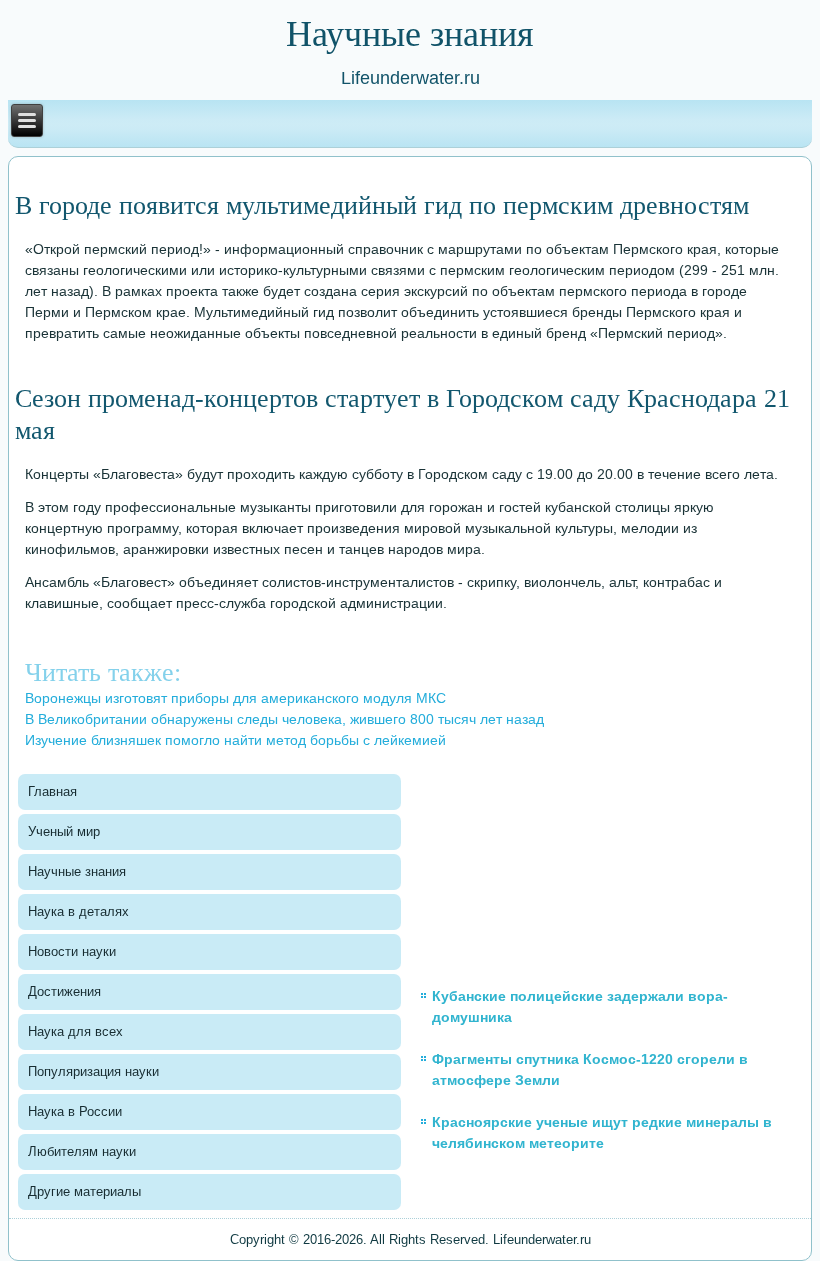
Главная (52, 791)
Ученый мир (64, 831)
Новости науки (72, 951)
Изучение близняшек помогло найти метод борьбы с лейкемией (235, 740)
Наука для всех (75, 1031)
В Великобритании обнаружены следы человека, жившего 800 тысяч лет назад (284, 719)
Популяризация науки (93, 1071)
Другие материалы (84, 1191)
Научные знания (77, 871)
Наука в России (75, 1111)
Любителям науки (82, 1151)
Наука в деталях (78, 911)
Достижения (64, 991)
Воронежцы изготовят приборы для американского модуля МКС (235, 698)
